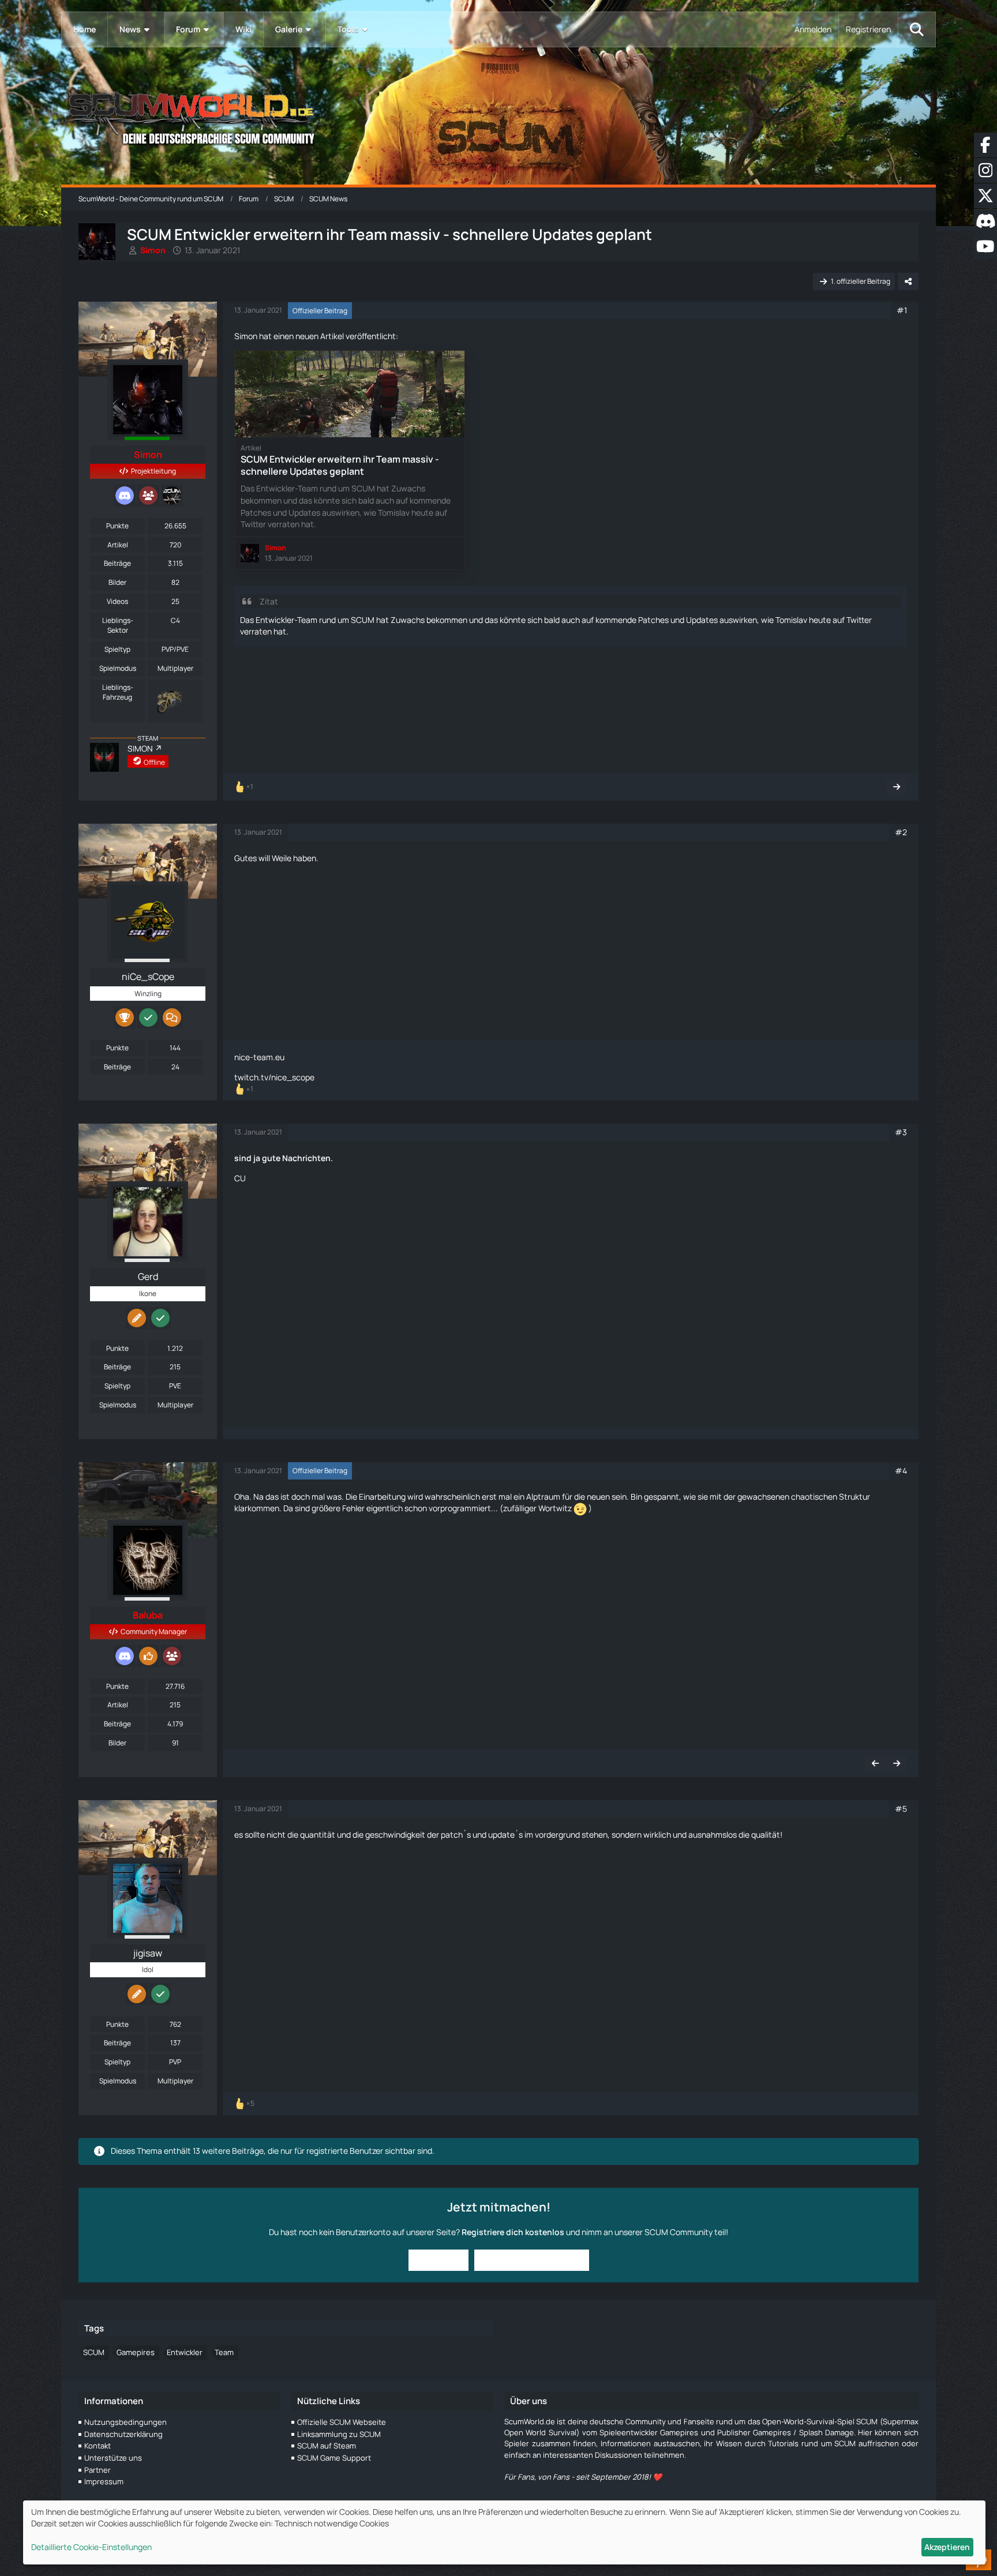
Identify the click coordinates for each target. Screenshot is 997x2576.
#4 (901, 1471)
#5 (901, 1809)
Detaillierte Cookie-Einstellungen (91, 2547)
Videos (117, 601)
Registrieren (868, 29)
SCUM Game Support (334, 2458)
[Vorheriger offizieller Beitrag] (875, 1763)
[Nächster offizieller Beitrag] (897, 787)
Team (224, 2352)
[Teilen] (908, 281)
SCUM (94, 2352)
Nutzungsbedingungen (125, 2422)
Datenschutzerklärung (123, 2434)
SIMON (140, 748)
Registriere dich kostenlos (513, 2232)
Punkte (117, 526)
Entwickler (185, 2352)
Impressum (104, 2481)
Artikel (118, 545)
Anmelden (813, 29)
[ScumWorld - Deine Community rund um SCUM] (498, 116)
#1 (902, 310)
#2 (901, 832)
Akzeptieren (947, 2547)
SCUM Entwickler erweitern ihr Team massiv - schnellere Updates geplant (340, 465)
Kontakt (98, 2446)
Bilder (117, 582)
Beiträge (117, 563)
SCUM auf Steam (327, 2446)
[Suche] (917, 29)
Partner (98, 2470)
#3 (901, 1132)
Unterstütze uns (113, 2458)
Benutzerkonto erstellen (532, 2260)
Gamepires (136, 2352)
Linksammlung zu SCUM (339, 2434)
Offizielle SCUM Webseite (342, 2422)
